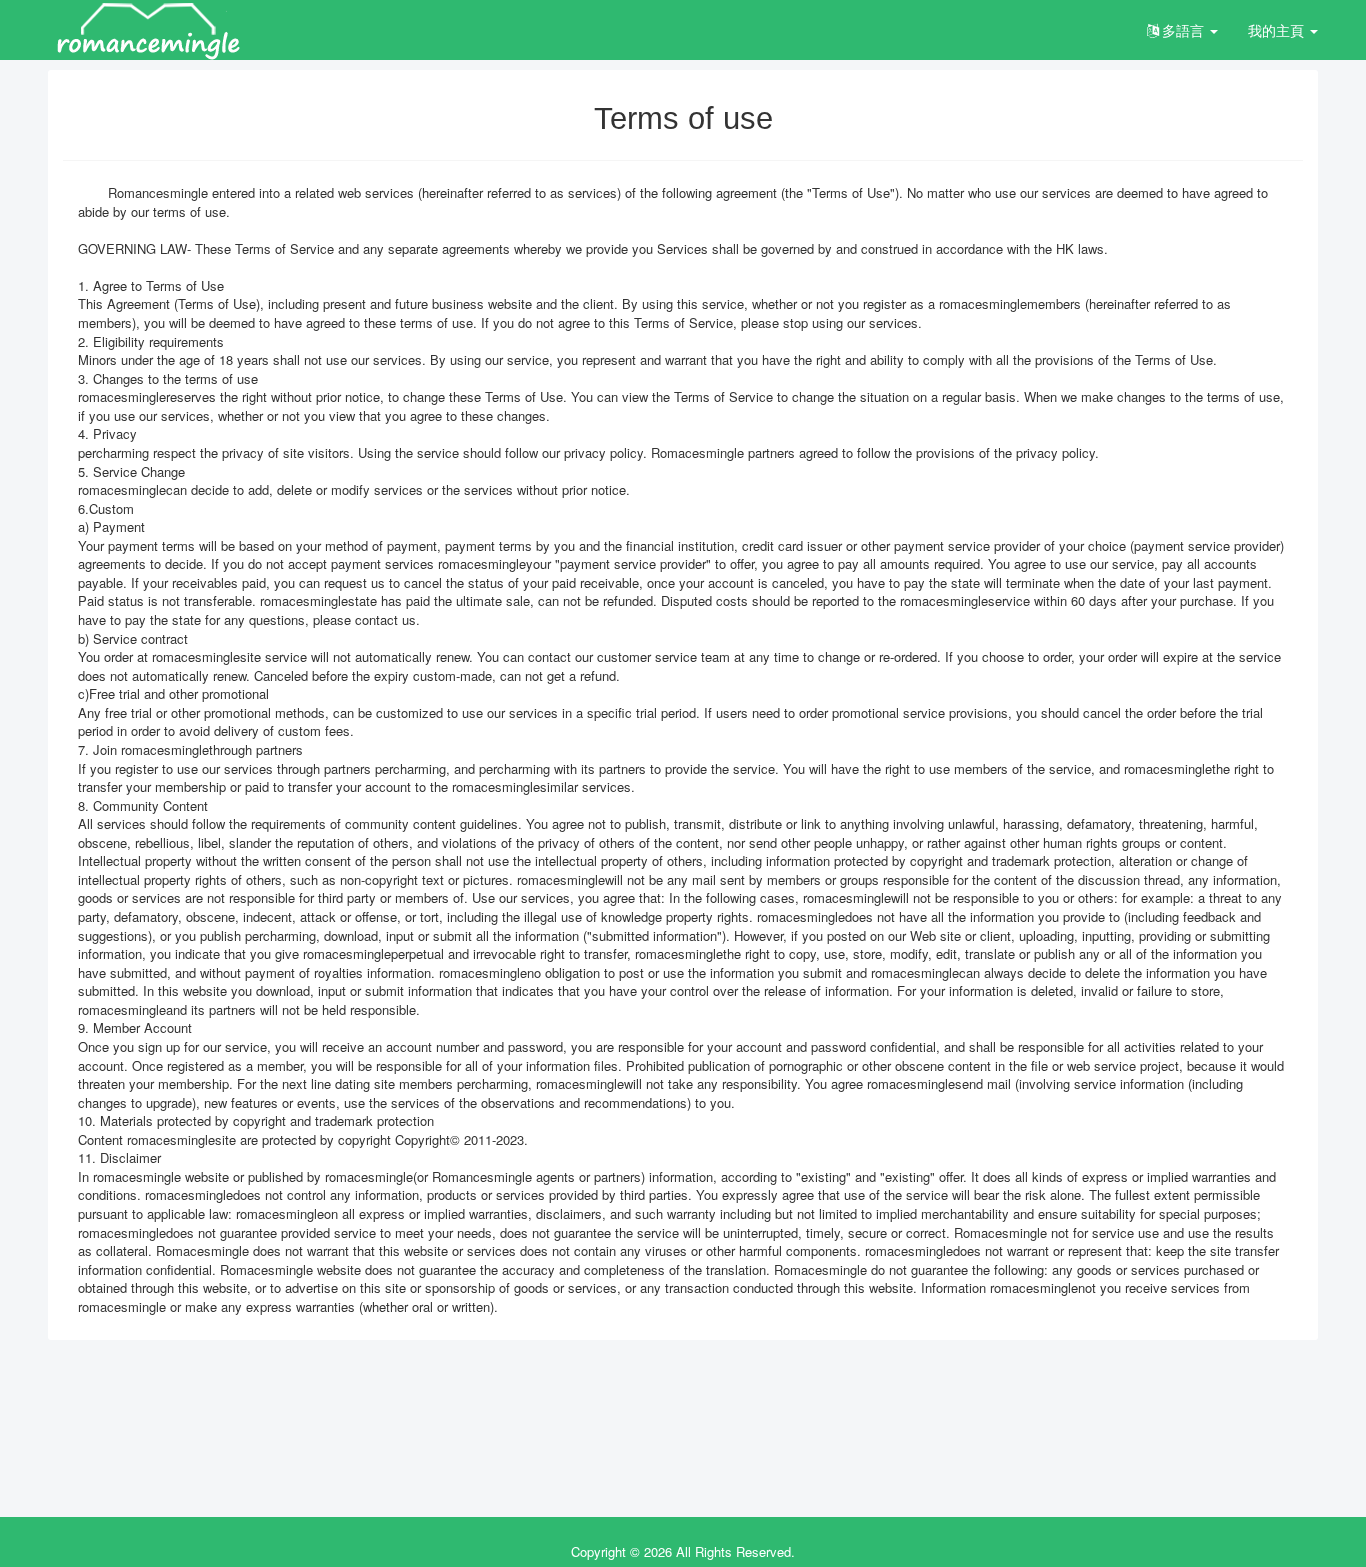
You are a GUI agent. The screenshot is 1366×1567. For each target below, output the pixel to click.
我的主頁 (1278, 30)
